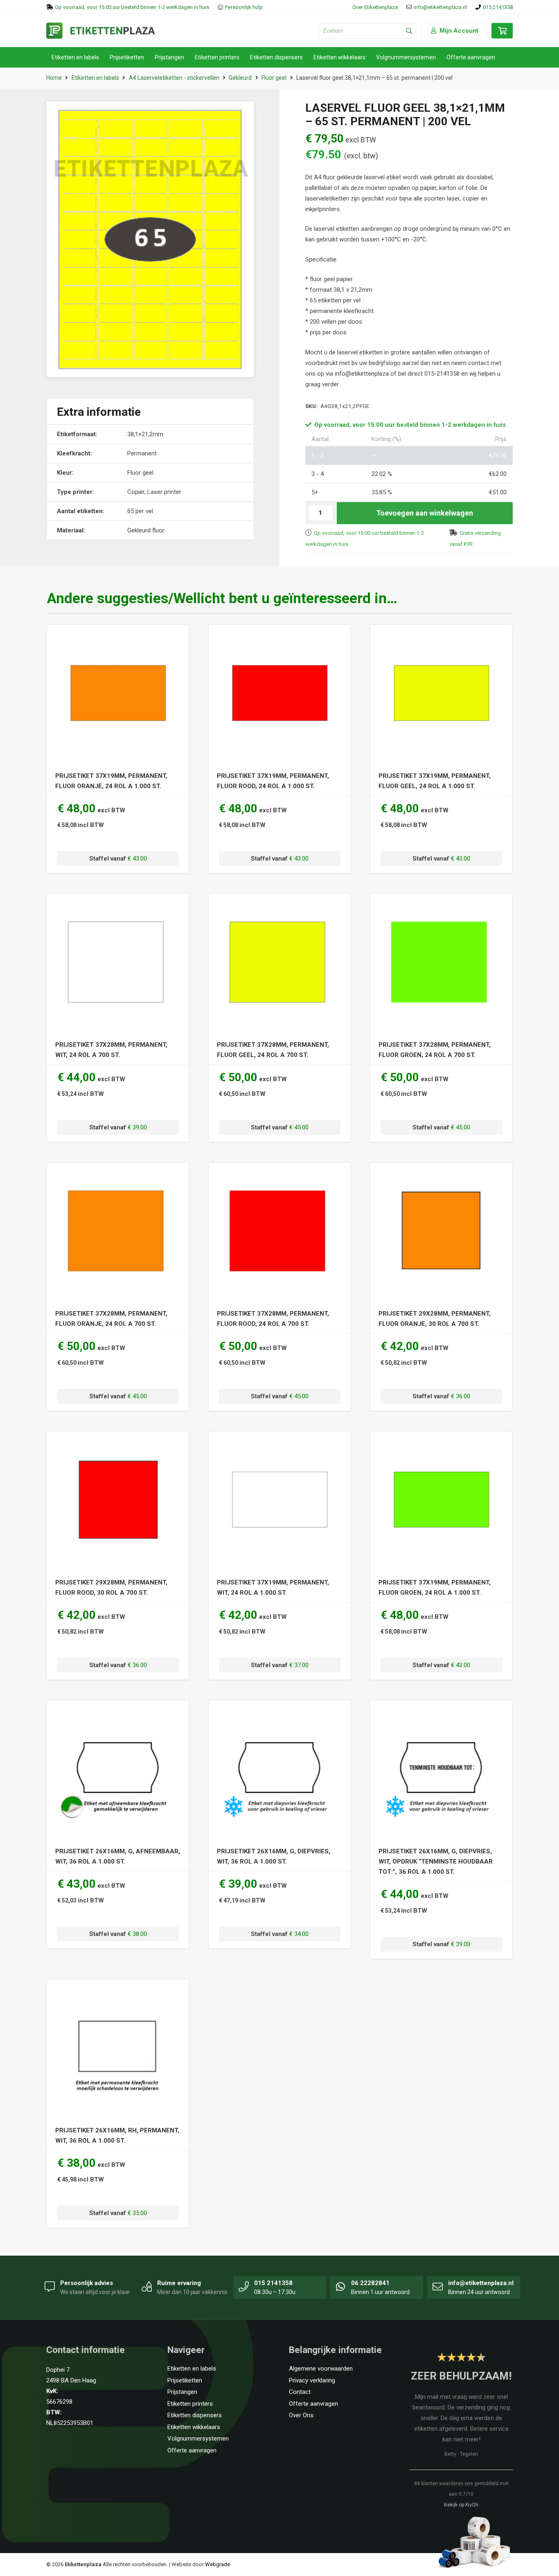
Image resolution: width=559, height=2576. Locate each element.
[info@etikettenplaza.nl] (438, 2286)
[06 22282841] (341, 2286)
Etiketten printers (190, 2404)
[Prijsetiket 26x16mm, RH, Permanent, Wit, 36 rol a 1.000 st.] (118, 1992)
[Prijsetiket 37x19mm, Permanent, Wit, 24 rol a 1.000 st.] (280, 1444)
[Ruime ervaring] (147, 2286)
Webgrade (218, 2564)
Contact (300, 2392)
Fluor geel (274, 78)
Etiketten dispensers (195, 2415)
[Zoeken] (409, 31)
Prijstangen (182, 2392)
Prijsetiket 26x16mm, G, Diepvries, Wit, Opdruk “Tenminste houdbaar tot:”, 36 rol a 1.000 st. (436, 1862)
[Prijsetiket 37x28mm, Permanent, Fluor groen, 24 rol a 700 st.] (441, 906)
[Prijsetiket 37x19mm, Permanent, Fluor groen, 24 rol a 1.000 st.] (441, 1444)
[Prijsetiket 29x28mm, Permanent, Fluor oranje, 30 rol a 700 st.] (441, 1175)
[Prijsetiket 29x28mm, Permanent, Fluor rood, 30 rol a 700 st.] (118, 1444)
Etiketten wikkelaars (194, 2427)
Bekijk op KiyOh (461, 2505)
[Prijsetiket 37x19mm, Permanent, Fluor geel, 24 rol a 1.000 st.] (441, 638)
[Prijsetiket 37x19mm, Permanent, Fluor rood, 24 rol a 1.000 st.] (280, 638)
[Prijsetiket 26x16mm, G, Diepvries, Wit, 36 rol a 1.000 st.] (280, 1713)
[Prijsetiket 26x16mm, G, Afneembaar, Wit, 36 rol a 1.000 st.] (118, 1713)
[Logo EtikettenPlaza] (101, 31)
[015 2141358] (244, 2286)
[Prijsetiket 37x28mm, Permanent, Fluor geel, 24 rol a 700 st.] (280, 906)
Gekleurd (240, 78)
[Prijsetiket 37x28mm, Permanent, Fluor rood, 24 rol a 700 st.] (280, 1175)
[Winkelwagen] (502, 35)
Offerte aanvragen (192, 2450)
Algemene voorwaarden (321, 2369)
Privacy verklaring (312, 2380)
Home (54, 78)
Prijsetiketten (185, 2380)
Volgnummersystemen (198, 2439)
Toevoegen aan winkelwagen (425, 513)
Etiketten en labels (95, 78)
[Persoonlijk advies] (50, 2286)
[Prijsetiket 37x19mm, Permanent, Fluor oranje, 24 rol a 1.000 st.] (118, 638)
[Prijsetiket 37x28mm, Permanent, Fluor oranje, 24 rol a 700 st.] (118, 1175)
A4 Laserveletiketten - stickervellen (174, 78)
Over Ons (301, 2415)
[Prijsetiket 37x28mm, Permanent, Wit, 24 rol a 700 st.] (118, 906)
